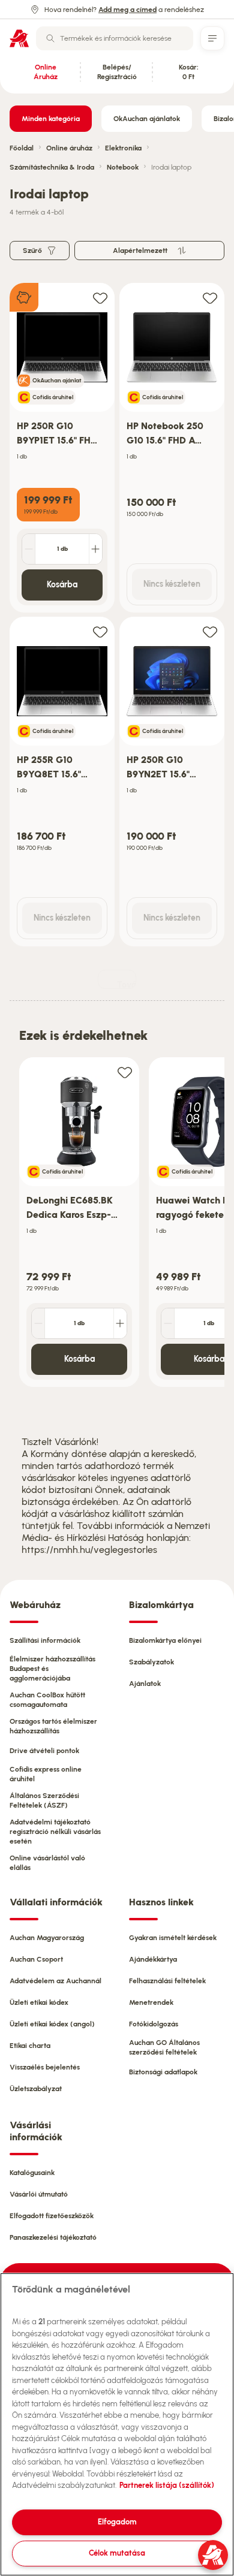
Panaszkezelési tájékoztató (53, 2237)
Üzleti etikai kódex (39, 2002)
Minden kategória (51, 119)
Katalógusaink (32, 2173)
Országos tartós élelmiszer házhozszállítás (53, 1726)
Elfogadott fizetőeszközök (52, 2216)
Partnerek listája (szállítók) (167, 2485)
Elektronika (123, 148)
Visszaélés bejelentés (45, 2067)
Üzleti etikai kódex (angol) (52, 2024)
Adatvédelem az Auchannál (55, 1981)
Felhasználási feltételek (167, 1981)
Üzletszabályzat (36, 2089)
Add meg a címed (127, 10)
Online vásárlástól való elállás (47, 1863)
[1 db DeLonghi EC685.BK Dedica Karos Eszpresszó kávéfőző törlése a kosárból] (38, 1323)
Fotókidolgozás (154, 2024)
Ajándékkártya (153, 1959)
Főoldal (22, 148)
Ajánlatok (145, 1684)
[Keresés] (50, 38)
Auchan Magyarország (47, 1938)
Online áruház (69, 148)
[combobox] (115, 38)
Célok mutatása (117, 2553)
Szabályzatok (151, 1662)
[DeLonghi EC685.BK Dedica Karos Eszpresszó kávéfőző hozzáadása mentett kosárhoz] (125, 1072)
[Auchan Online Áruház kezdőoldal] (19, 38)
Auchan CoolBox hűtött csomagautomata (47, 1700)
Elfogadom (117, 2522)
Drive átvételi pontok (44, 1751)
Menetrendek (151, 2002)
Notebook (123, 167)
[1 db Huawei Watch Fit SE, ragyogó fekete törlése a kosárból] (168, 1323)
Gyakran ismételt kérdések (173, 1938)
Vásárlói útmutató (39, 2194)
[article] (62, 448)
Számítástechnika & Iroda (52, 167)
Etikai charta (30, 2046)
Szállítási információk (45, 1640)
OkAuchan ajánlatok (147, 119)
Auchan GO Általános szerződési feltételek (164, 2047)
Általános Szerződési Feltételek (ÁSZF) (44, 1800)
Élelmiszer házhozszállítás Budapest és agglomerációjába (52, 1669)
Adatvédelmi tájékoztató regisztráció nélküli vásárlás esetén (55, 1832)
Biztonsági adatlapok (163, 2072)
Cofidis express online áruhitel (46, 1774)
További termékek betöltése (127, 984)
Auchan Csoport (36, 1959)
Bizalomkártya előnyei (165, 1640)
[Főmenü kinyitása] (212, 38)
